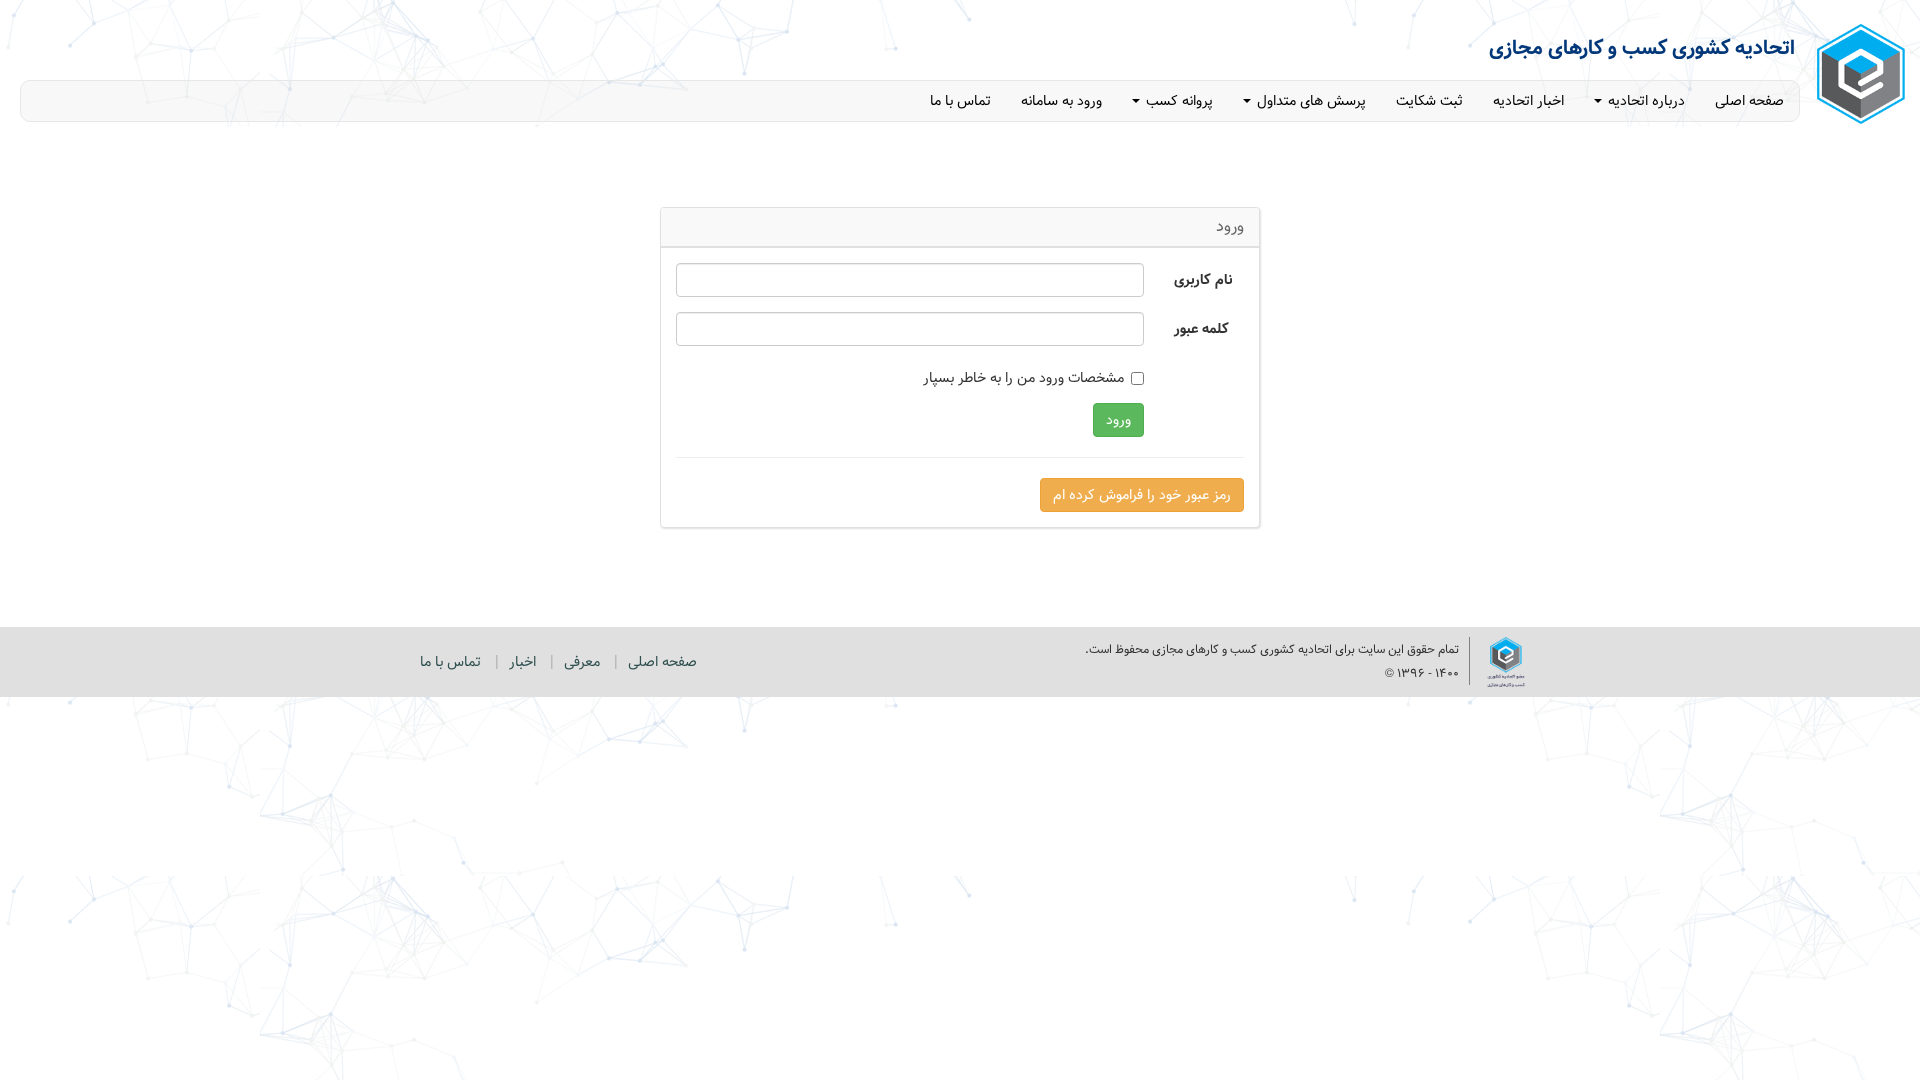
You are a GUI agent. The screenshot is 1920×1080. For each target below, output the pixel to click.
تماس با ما (960, 101)
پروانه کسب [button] (1177, 101)
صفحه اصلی (1749, 101)
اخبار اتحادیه (1528, 101)
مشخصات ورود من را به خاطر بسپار (1023, 378)
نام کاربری (1203, 279)
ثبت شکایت (1429, 101)
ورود (1118, 420)
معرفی (582, 662)
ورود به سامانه (1061, 101)
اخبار (522, 662)
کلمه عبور (1201, 328)
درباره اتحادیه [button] (1644, 101)
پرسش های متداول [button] (1309, 101)
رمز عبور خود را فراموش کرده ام (1142, 495)
